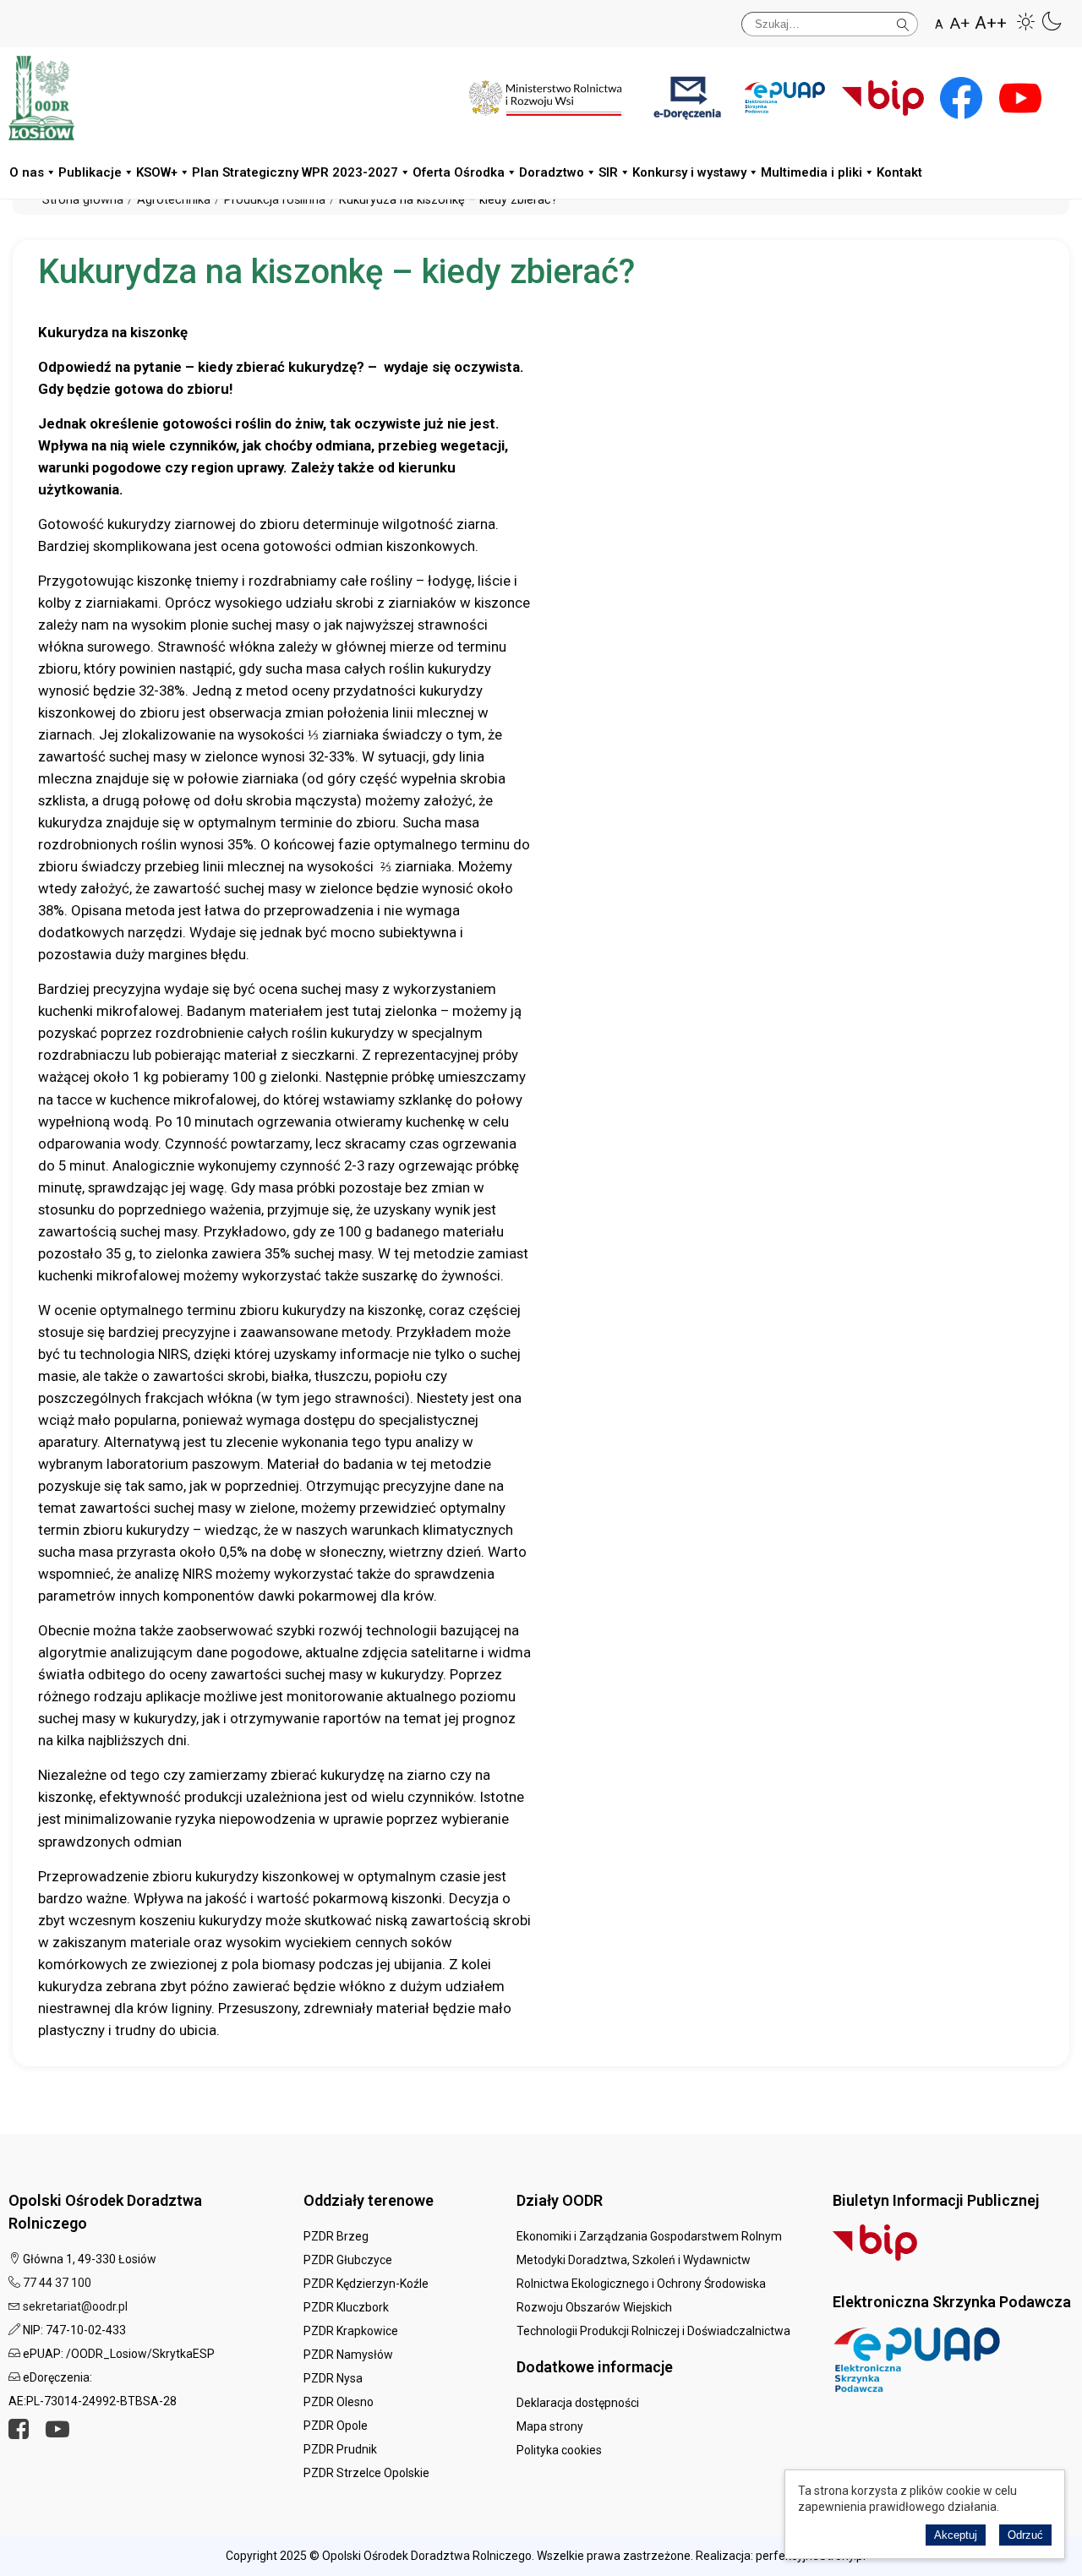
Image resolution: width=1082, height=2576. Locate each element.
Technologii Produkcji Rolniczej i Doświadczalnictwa (653, 2331)
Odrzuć (1025, 2535)
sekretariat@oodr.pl (75, 2306)
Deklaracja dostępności (578, 2403)
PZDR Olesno (339, 2402)
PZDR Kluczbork (346, 2307)
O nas (27, 172)
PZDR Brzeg (336, 2236)
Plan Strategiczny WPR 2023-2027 (295, 172)
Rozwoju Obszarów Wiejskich (594, 2307)
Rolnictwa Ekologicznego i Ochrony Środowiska (641, 2284)
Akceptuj (956, 2535)
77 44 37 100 (57, 2283)
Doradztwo (552, 172)
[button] (1026, 21)
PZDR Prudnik (340, 2449)
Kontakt (899, 172)
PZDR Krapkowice (351, 2331)
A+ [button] (960, 23)
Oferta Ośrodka (459, 172)
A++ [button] (991, 23)
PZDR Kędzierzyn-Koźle (366, 2284)
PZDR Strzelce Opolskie (366, 2473)
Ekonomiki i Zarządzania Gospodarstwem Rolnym (649, 2236)
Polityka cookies (559, 2450)
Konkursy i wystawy (689, 172)
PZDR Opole (336, 2426)
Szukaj (903, 22)
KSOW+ (157, 172)
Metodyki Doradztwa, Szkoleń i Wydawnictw (634, 2260)
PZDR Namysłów (348, 2355)
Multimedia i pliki (811, 172)
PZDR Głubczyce (348, 2260)
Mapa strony (550, 2426)
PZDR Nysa (333, 2378)
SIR (608, 172)
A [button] (939, 25)
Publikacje (90, 172)
